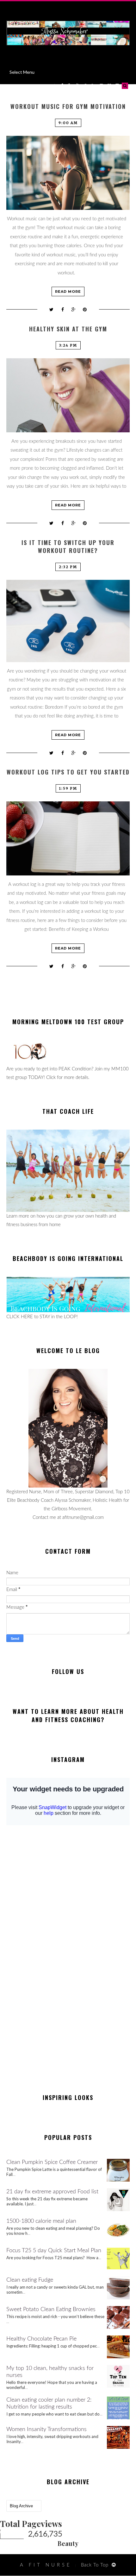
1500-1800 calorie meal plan (41, 2221)
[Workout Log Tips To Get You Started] (68, 838)
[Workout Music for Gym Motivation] (68, 173)
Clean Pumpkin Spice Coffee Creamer (52, 2162)
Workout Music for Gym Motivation (68, 107)
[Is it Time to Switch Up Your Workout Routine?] (68, 621)
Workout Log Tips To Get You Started (68, 772)
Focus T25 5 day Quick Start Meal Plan (54, 2251)
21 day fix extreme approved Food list (52, 2192)
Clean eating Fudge (30, 2280)
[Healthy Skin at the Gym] (68, 395)
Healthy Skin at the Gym (68, 329)
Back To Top (95, 2565)
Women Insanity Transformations (46, 2429)
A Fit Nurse (46, 2565)
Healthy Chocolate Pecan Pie (41, 2339)
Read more (68, 291)
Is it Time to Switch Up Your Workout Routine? (68, 547)
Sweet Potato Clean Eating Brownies (51, 2310)
